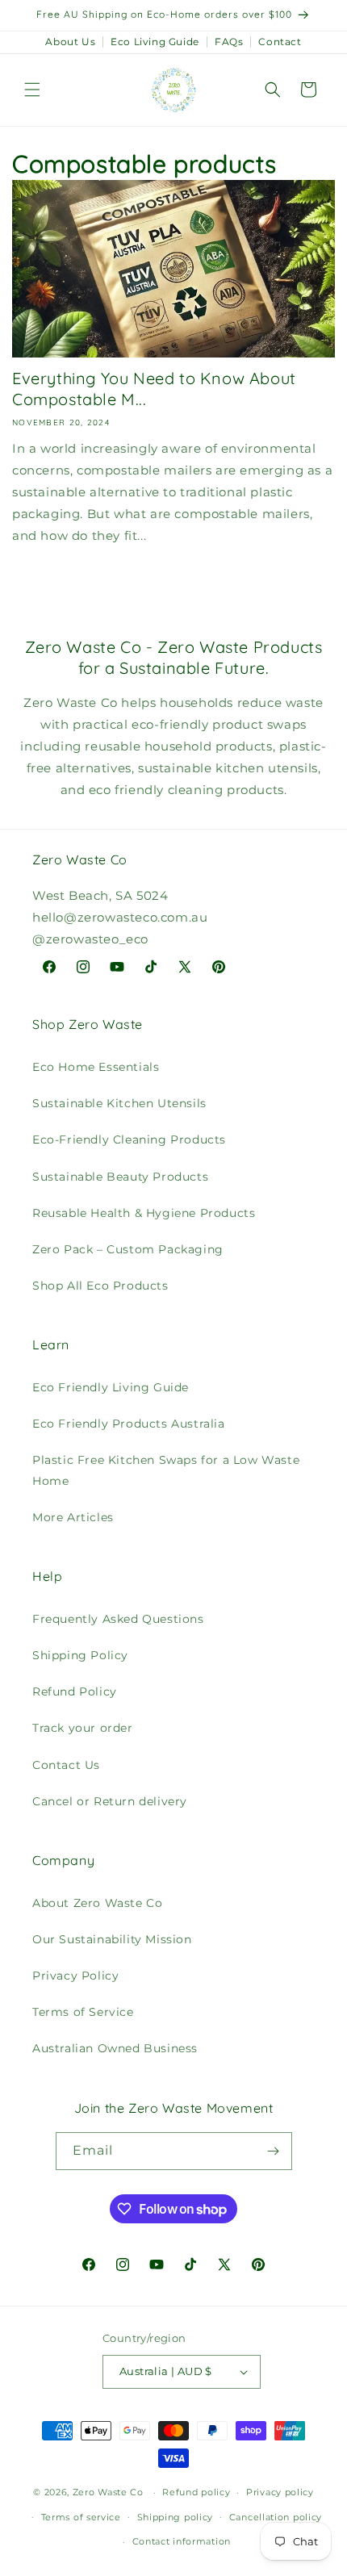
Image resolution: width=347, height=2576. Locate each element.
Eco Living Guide (155, 42)
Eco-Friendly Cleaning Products (129, 1140)
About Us (70, 42)
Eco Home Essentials (96, 1067)
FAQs (229, 42)
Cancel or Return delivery (110, 1801)
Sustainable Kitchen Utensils (119, 1103)
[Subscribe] (274, 2151)
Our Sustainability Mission (112, 1939)
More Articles (73, 1517)
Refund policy (196, 2492)
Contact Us (66, 1765)
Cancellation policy (276, 2517)
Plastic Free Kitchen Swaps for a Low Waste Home (166, 1470)
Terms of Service (83, 2012)
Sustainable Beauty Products (120, 1177)
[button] (32, 90)
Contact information (182, 2541)
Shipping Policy (80, 1655)
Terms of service (81, 2517)
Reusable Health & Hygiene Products (144, 1213)
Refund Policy (75, 1692)
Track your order (83, 1728)
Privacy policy (280, 2492)
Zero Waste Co (108, 2492)
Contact (280, 42)
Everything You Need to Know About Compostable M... (154, 389)
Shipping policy (176, 2517)
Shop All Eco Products (100, 1286)
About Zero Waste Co (97, 1903)
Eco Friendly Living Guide (111, 1387)
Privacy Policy (75, 1976)
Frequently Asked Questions (118, 1619)
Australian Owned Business (115, 2048)
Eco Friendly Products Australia (129, 1424)
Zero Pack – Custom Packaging (128, 1249)
